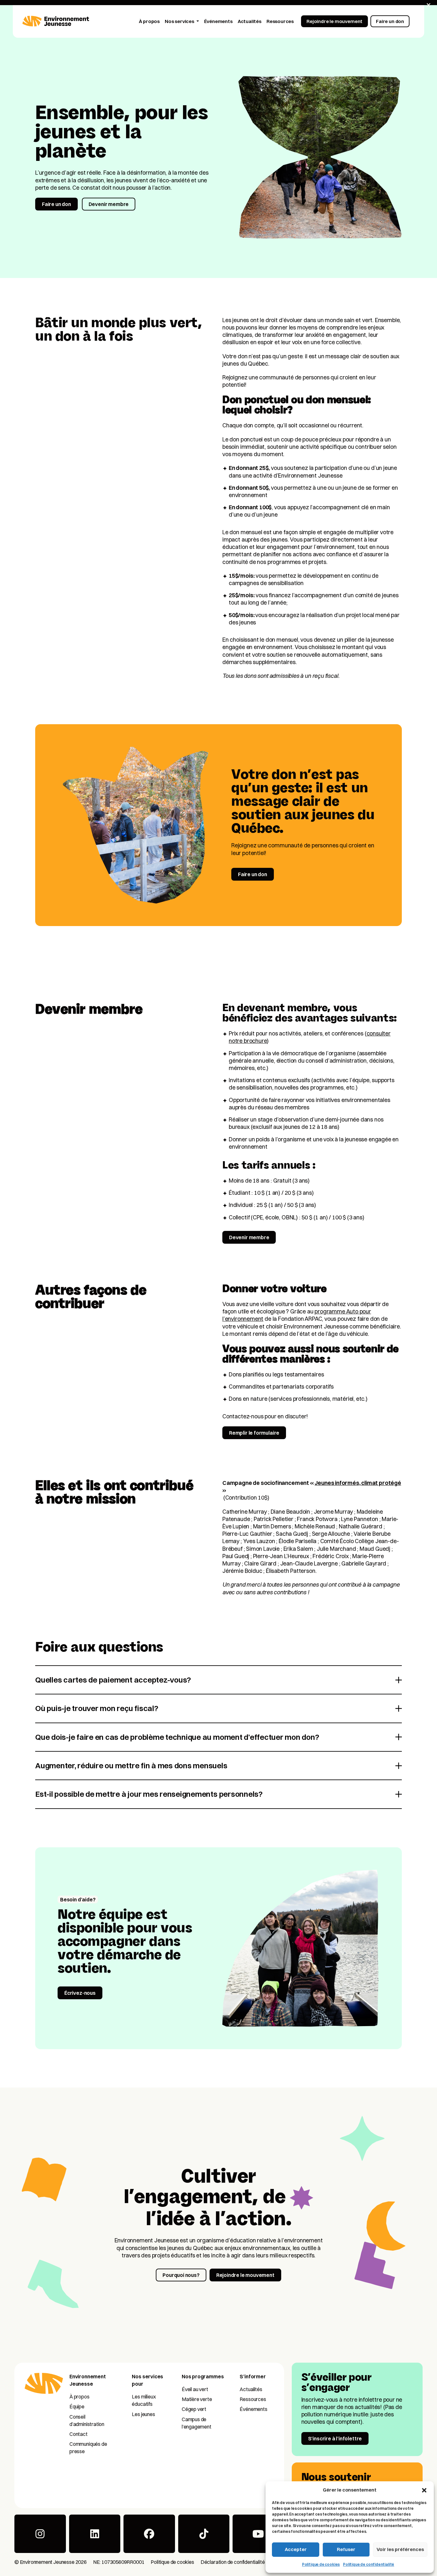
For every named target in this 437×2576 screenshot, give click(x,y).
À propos (79, 2397)
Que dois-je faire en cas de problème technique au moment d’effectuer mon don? (177, 1737)
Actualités (251, 2389)
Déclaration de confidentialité (233, 2562)
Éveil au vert (195, 2389)
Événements (253, 2409)
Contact (79, 2434)
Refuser (346, 2549)
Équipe (77, 2406)
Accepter (296, 2549)
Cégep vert (194, 2409)
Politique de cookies (321, 2564)
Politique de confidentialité (369, 2564)
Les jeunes (143, 2414)
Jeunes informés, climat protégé (358, 1483)
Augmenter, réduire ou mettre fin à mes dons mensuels (131, 1765)
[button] (424, 2490)
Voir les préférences (400, 2549)
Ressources (253, 2399)
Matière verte (197, 2399)
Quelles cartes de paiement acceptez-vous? (113, 1680)
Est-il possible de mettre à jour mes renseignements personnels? (149, 1794)
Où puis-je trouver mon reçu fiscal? (97, 1708)
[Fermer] (429, 5)
